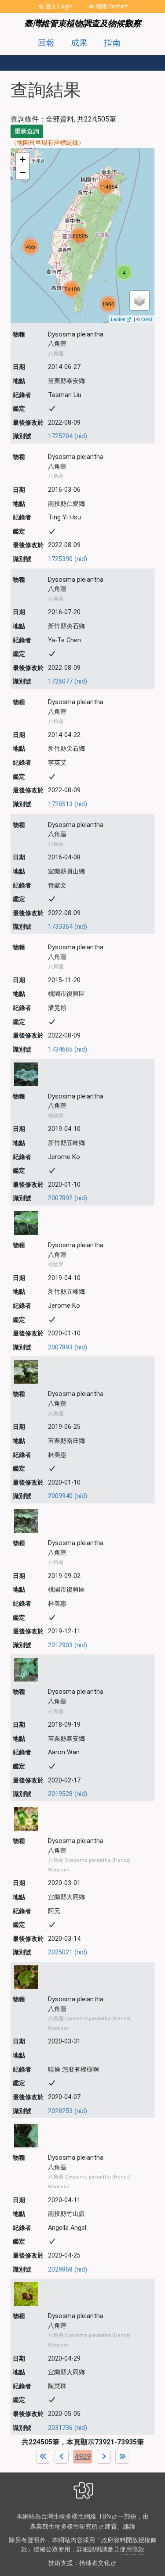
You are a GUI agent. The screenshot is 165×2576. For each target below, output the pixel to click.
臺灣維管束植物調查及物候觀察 (83, 23)
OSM (147, 319)
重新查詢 (27, 131)
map (81, 235)
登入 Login (59, 6)
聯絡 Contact (112, 6)
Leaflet (118, 319)
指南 (112, 43)
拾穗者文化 (95, 2563)
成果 (79, 43)
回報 (46, 43)
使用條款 (132, 2549)
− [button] (23, 173)
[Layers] (139, 301)
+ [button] (23, 159)
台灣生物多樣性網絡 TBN (76, 2517)
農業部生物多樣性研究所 (64, 2527)
